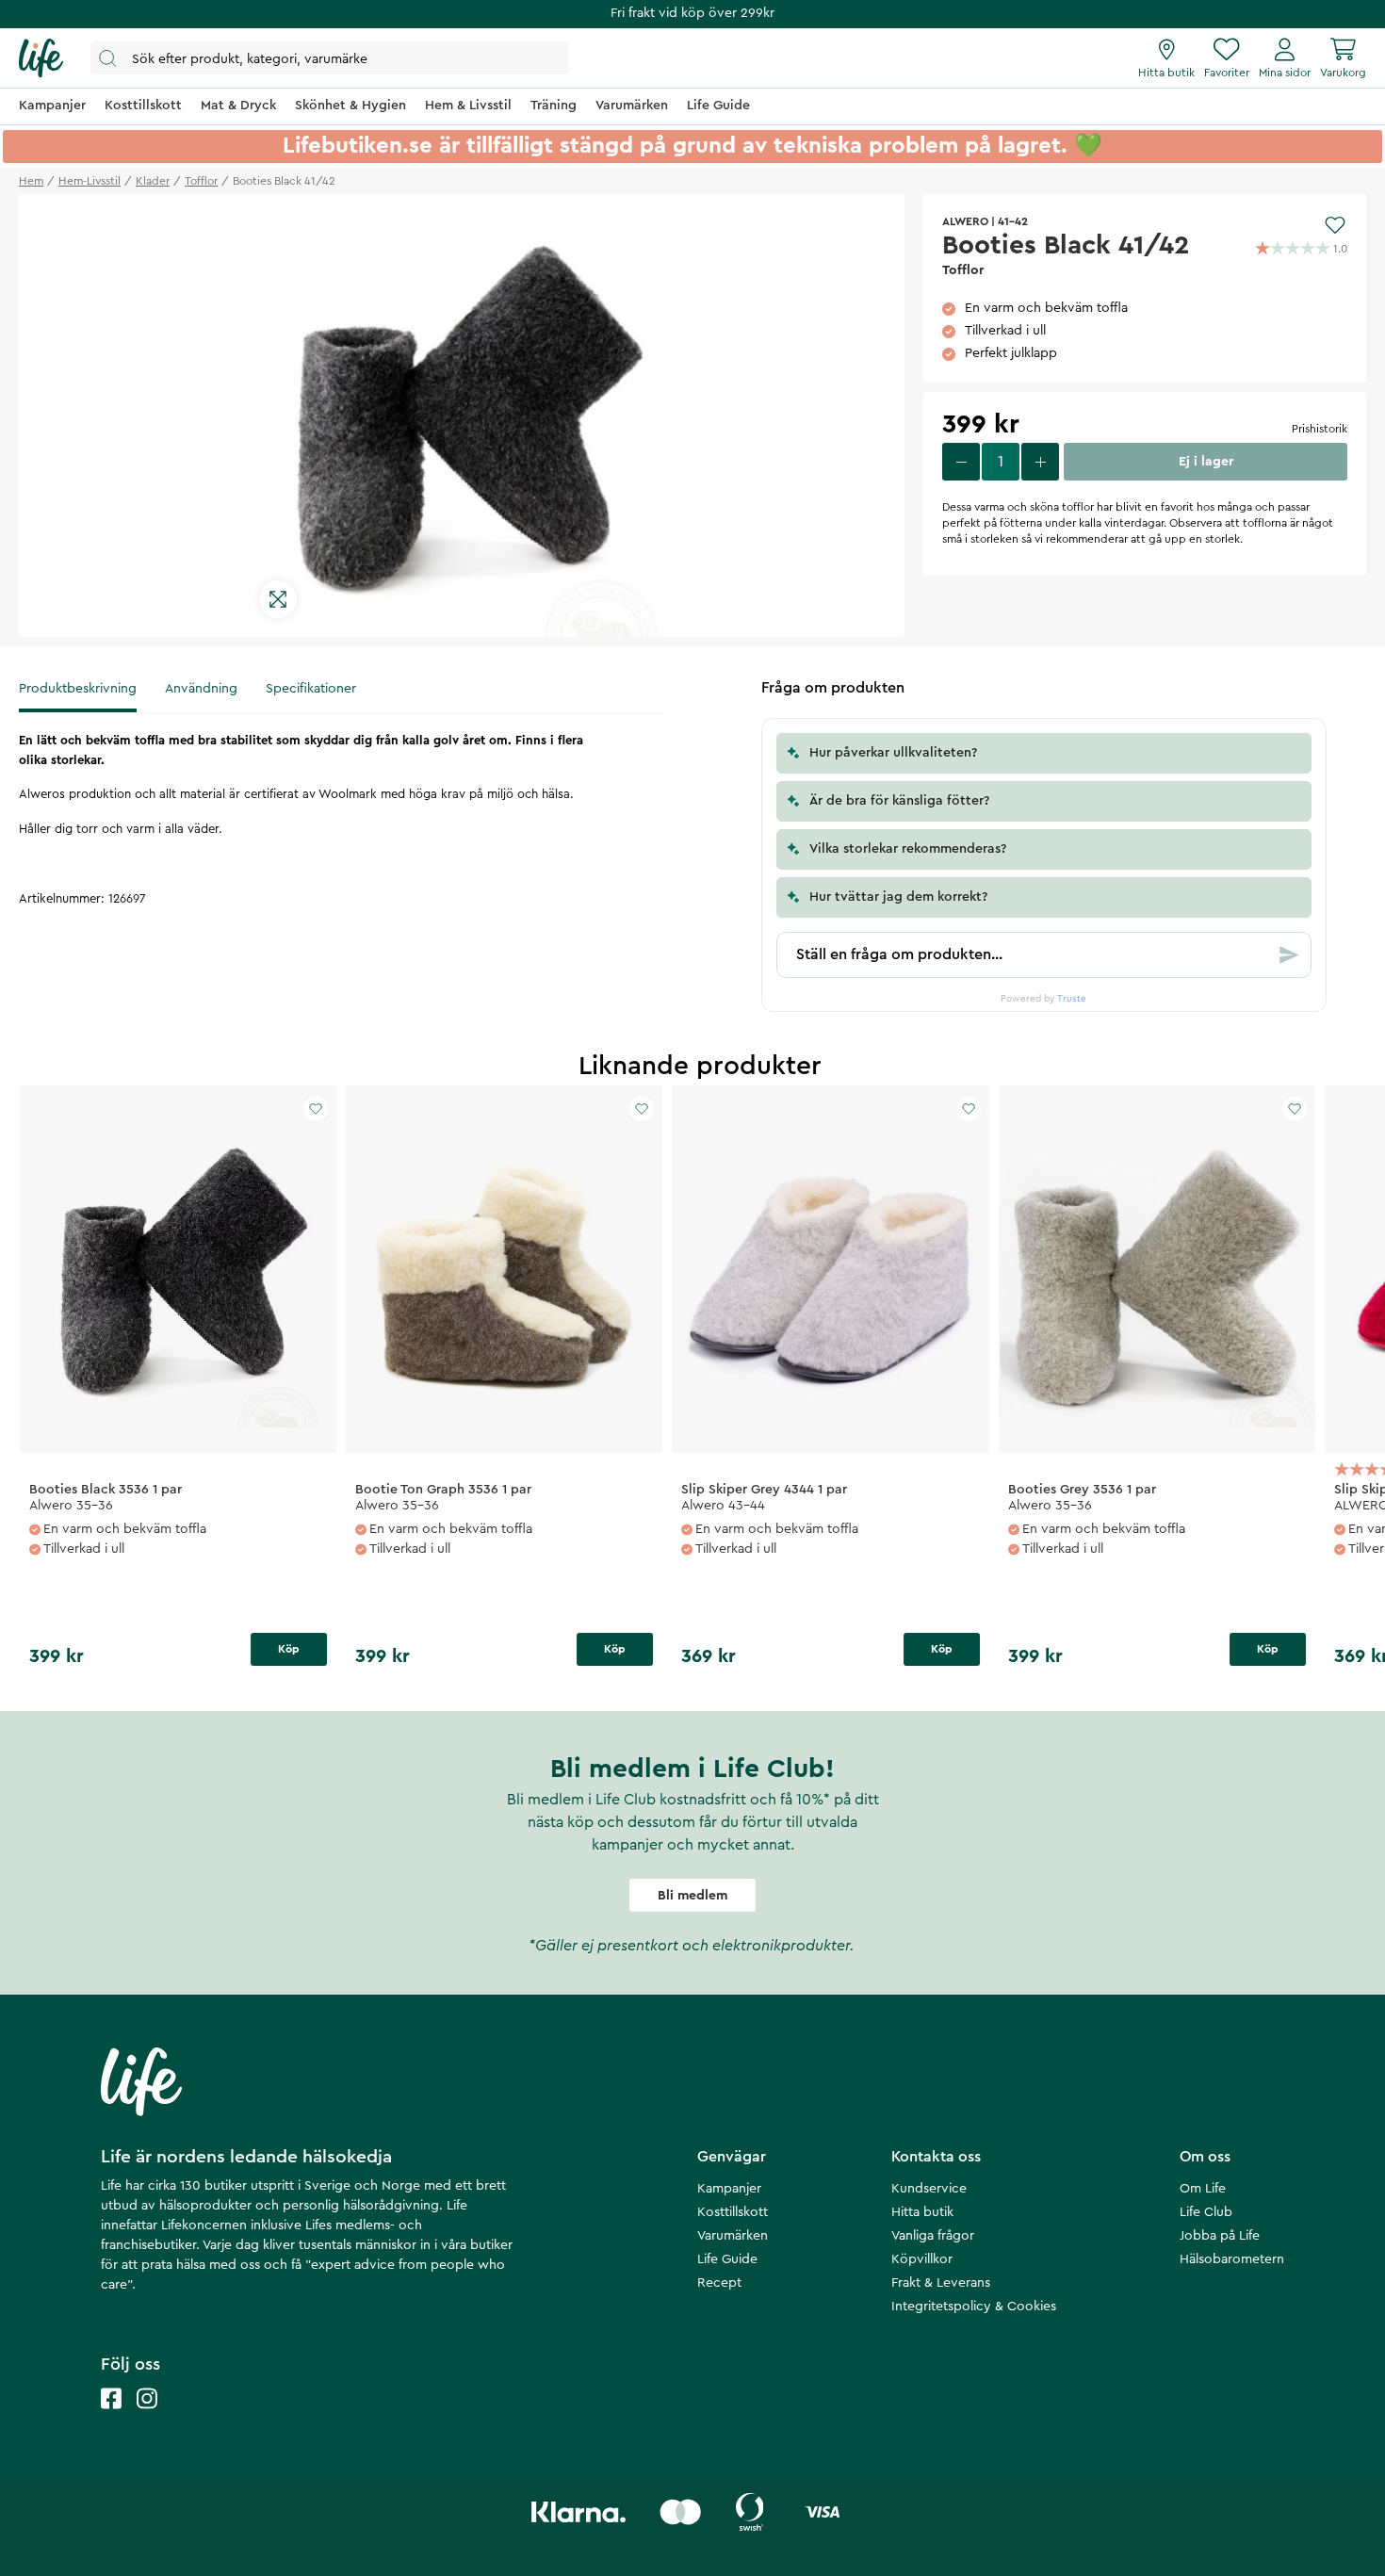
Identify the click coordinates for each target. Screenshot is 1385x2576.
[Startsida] (41, 58)
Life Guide (727, 2259)
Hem (31, 181)
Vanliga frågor (933, 2236)
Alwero (965, 221)
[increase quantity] (1040, 462)
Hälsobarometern (1232, 2259)
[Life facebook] (111, 2417)
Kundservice (929, 2189)
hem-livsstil (90, 181)
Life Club (1206, 2212)
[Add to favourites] (1335, 225)
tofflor (201, 181)
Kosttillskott (733, 2212)
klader (153, 181)
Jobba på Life (1220, 2236)
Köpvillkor (922, 2259)
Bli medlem (692, 1896)
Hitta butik (922, 2212)
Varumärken (733, 2236)
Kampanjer (729, 2189)
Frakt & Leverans (941, 2283)
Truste (1072, 999)
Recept (719, 2283)
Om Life (1203, 2189)
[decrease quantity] (961, 462)
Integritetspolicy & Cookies (974, 2307)
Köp (289, 1649)
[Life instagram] (147, 2417)
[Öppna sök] (330, 58)
